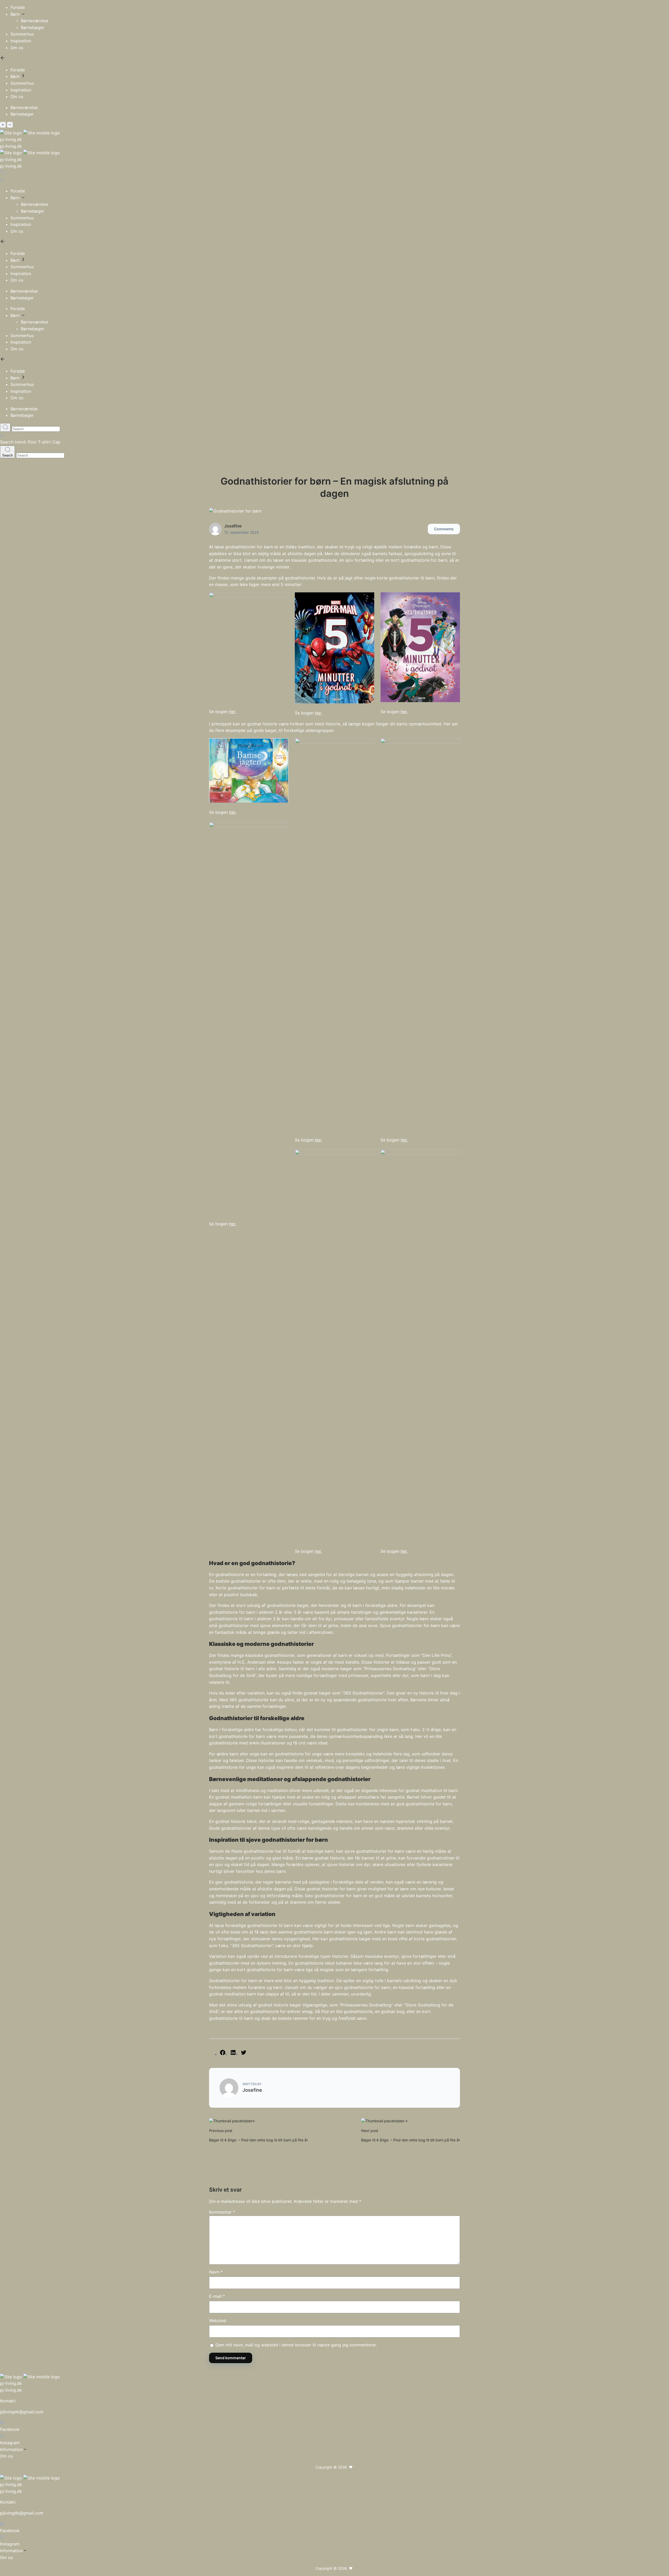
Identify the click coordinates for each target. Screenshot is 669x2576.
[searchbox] (36, 429)
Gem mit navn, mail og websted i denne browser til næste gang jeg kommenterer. (296, 2345)
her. (233, 712)
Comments (444, 529)
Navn (216, 2272)
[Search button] (5, 427)
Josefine (233, 526)
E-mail (217, 2296)
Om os (6, 2456)
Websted (218, 2321)
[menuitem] (340, 8)
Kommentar (222, 2212)
